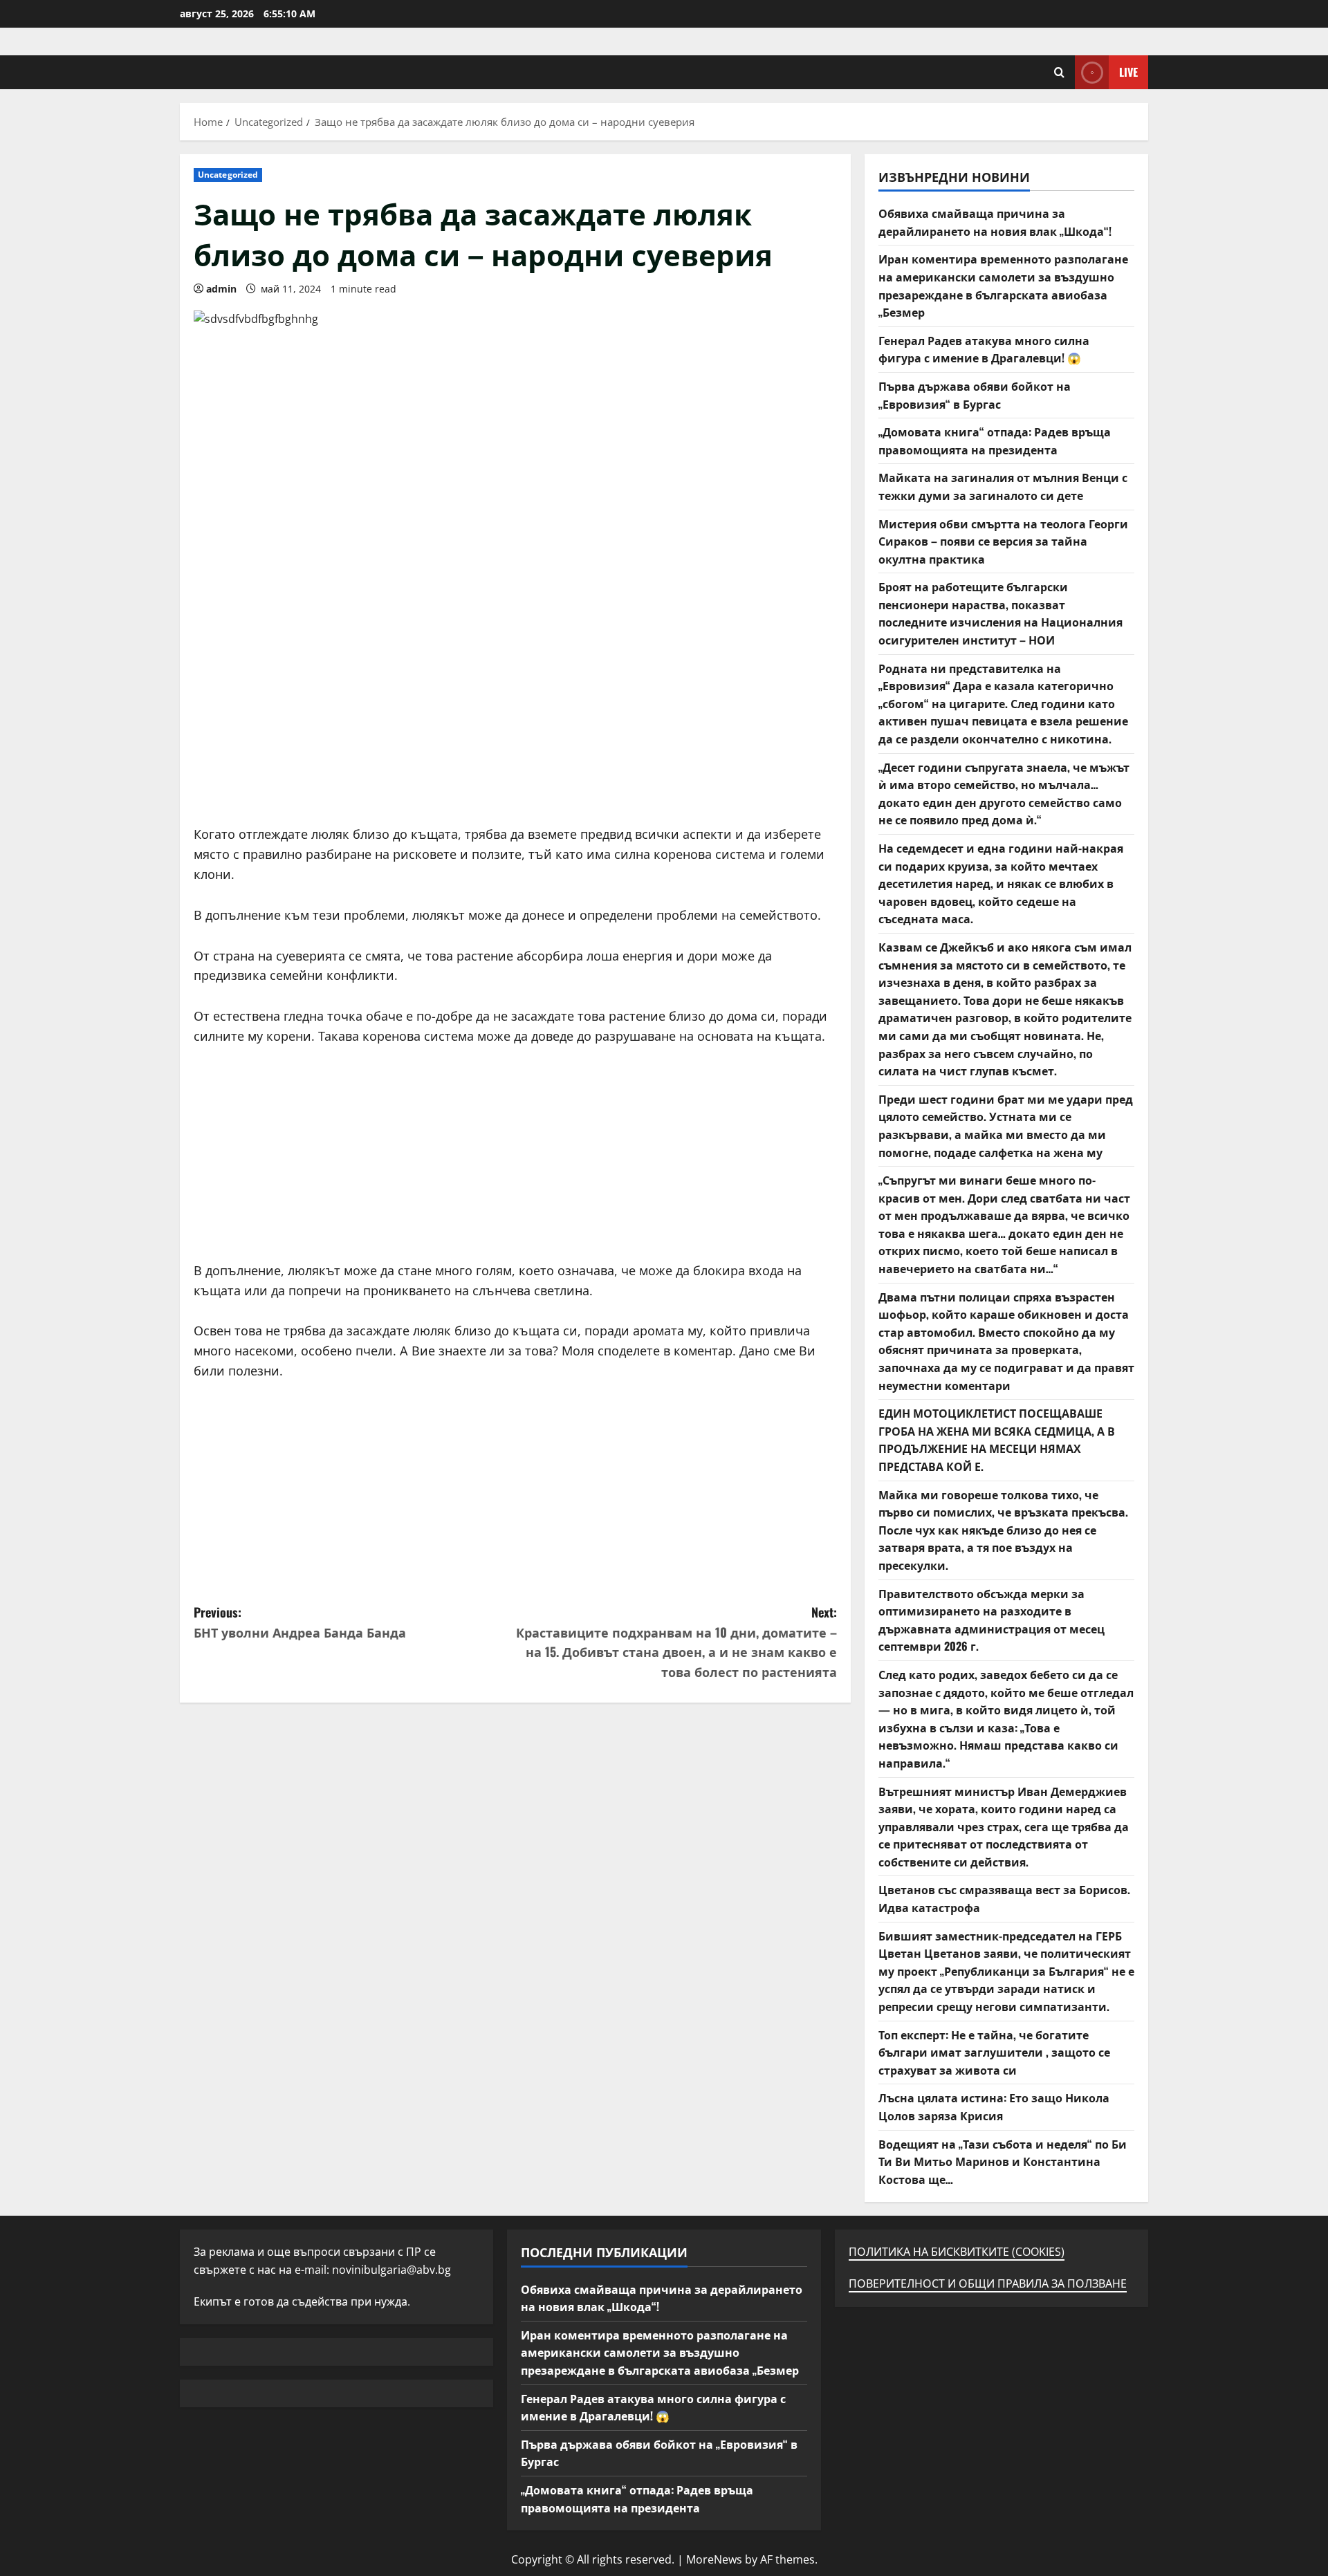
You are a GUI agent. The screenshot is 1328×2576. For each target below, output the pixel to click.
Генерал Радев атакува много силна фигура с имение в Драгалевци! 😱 (984, 349)
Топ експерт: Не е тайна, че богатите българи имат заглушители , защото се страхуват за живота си (994, 2052)
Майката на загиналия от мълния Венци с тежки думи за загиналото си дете (1003, 486)
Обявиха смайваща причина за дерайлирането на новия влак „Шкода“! (995, 222)
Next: (676, 1642)
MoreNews (714, 2559)
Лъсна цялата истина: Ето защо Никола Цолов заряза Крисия (994, 2106)
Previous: (300, 1622)
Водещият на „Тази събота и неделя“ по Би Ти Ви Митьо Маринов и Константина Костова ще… (1003, 2161)
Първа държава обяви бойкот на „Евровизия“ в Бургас (975, 395)
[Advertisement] (515, 728)
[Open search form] (1059, 72)
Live (1128, 72)
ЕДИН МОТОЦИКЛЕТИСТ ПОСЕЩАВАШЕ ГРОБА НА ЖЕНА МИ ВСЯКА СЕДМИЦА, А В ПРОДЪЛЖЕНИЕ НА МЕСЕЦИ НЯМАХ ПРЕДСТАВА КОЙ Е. (997, 1439)
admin (221, 289)
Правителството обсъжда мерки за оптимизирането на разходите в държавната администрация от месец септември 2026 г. (992, 1620)
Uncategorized (228, 175)
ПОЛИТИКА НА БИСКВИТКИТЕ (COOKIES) (957, 2252)
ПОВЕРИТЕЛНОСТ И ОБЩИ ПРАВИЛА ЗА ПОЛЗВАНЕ (988, 2283)
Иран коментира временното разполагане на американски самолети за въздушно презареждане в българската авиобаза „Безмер (1003, 285)
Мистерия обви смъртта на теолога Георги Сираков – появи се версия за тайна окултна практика (1003, 541)
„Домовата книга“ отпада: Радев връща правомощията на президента (995, 441)
